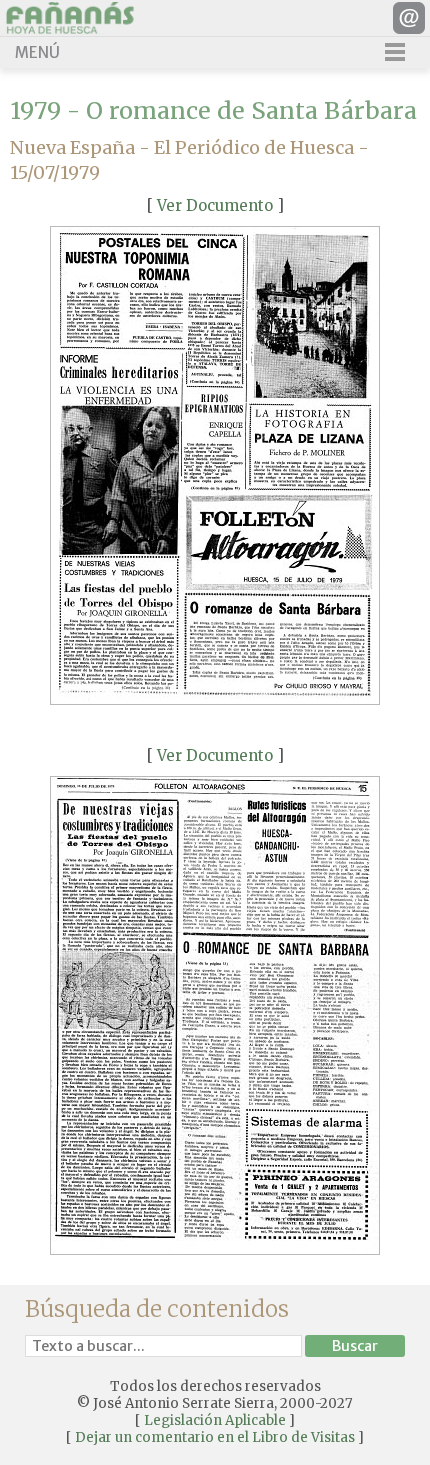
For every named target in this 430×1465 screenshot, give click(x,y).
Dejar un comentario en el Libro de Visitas (215, 1437)
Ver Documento (215, 205)
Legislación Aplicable (215, 1420)
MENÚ (37, 52)
